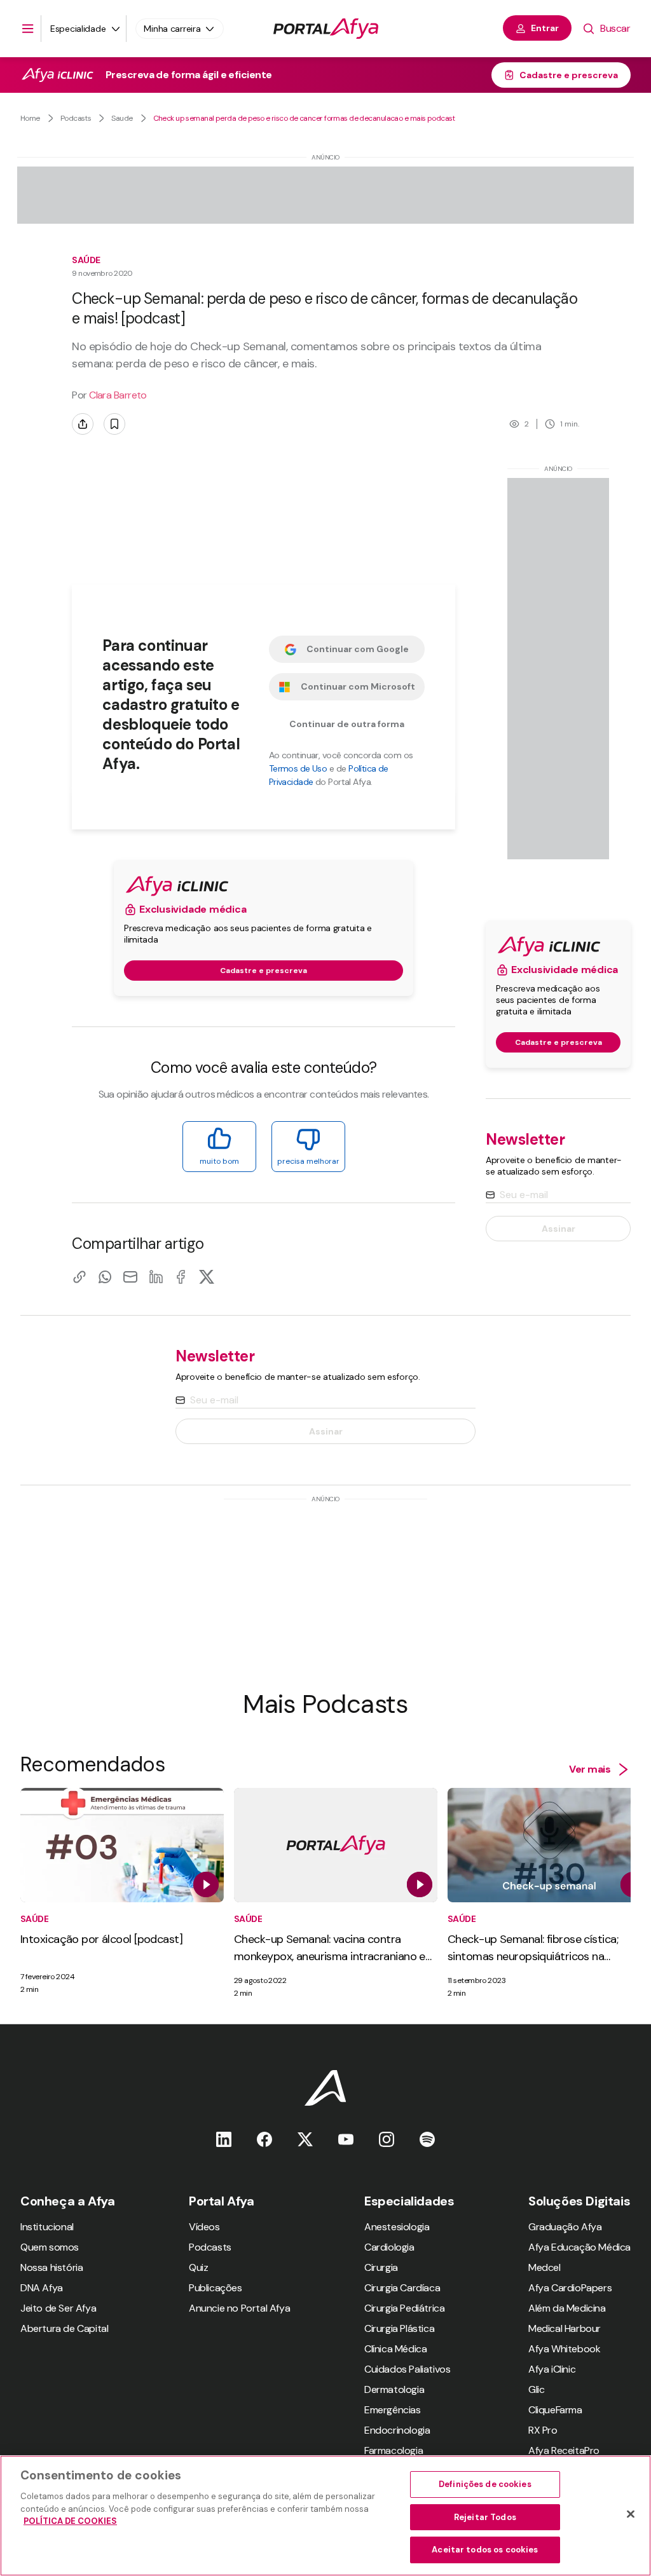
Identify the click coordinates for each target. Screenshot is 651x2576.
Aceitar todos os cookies (485, 2550)
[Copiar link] (79, 1277)
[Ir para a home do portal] (326, 29)
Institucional (47, 2227)
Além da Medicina (567, 2308)
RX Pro (543, 2430)
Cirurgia (381, 2267)
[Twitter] (305, 2139)
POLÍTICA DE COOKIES (70, 2521)
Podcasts (76, 118)
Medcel (545, 2267)
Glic (536, 2389)
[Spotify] (427, 2139)
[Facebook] (181, 1277)
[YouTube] (346, 2139)
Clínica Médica (395, 2349)
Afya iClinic (552, 2369)
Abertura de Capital (64, 2328)
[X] (207, 1277)
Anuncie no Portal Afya (239, 2308)
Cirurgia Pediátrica (404, 2308)
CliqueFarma (555, 2410)
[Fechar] (631, 2514)
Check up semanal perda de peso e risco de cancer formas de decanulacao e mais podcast (304, 118)
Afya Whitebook (564, 2349)
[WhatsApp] (105, 1277)
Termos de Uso (298, 768)
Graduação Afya (565, 2227)
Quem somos (50, 2247)
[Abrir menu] (28, 29)
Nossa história (51, 2267)
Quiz (198, 2267)
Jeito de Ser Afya (58, 2308)
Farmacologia (394, 2450)
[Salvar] (114, 424)
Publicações (216, 2288)
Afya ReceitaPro (564, 2450)
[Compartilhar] (83, 424)
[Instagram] (387, 2139)
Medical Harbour (565, 2328)
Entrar (545, 28)
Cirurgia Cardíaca (402, 2288)
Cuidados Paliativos (407, 2369)
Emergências (393, 2410)
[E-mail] (130, 1277)
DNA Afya (42, 2288)
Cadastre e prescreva (569, 75)
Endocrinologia (397, 2430)
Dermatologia (394, 2389)
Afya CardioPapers (570, 2288)
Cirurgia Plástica (399, 2328)
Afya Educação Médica (579, 2247)
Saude (122, 118)
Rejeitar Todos (485, 2517)
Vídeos (204, 2227)
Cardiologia (389, 2247)
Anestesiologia (397, 2227)
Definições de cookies (485, 2484)
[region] (325, 2516)
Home (30, 118)
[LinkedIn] (156, 1277)
